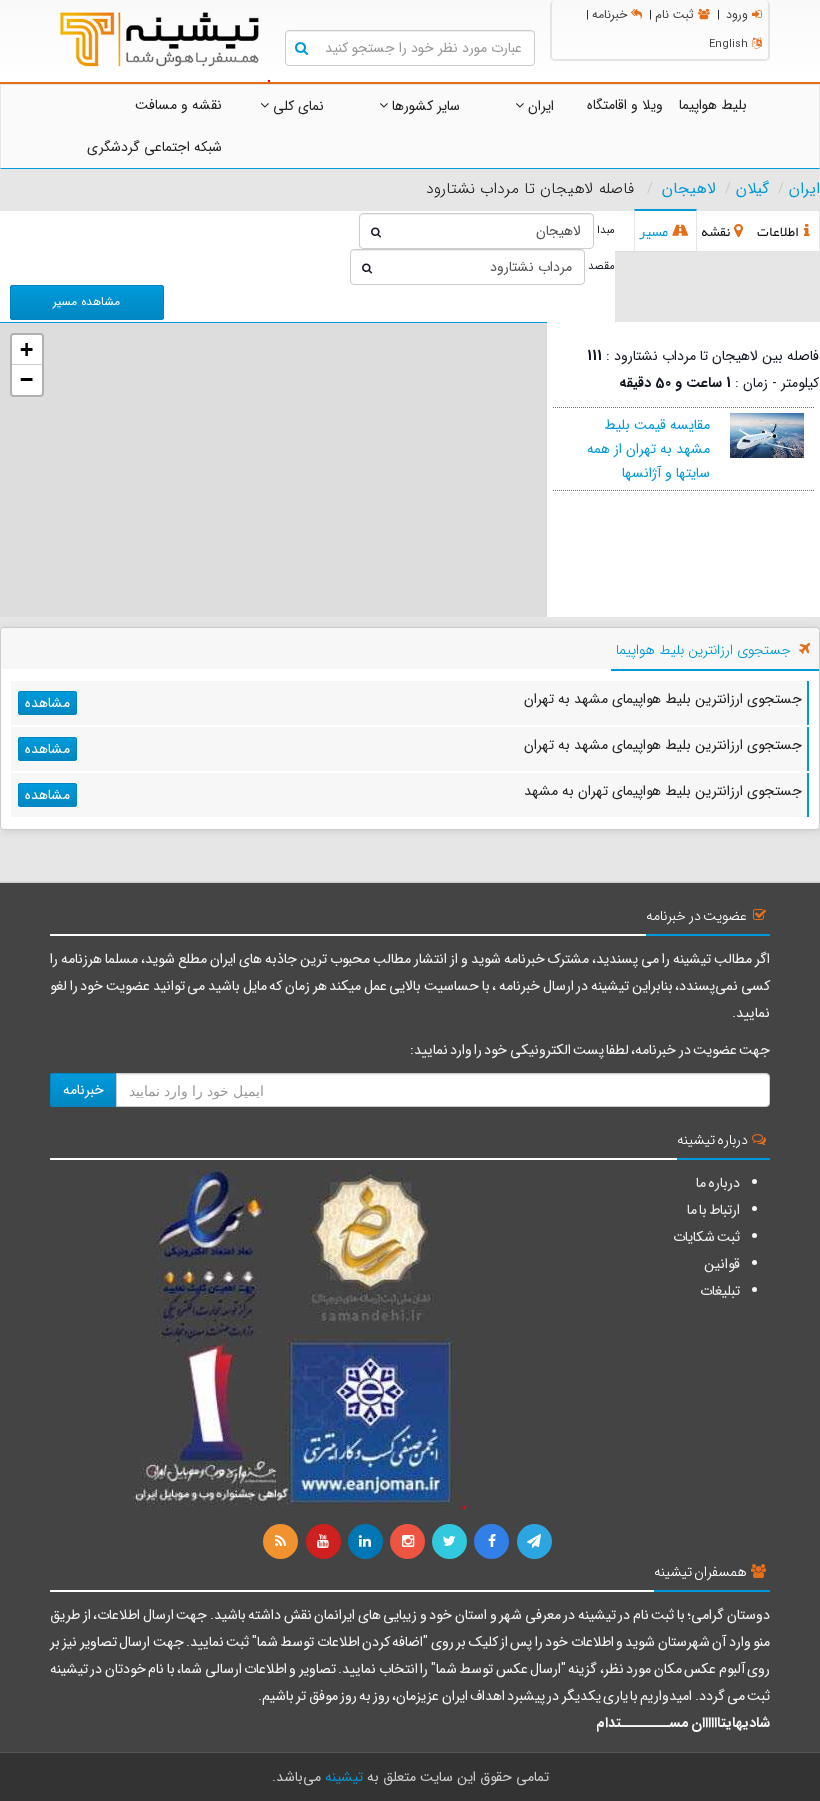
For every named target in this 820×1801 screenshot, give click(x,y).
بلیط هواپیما (713, 105)
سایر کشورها (424, 106)
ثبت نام (674, 14)
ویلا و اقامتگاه (625, 105)
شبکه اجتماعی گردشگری (154, 147)
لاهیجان (689, 189)
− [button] (26, 379)
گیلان (752, 189)
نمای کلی (296, 106)
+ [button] (26, 349)
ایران (539, 106)
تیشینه (344, 1777)
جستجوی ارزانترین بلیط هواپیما (703, 650)
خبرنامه (609, 14)
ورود (737, 14)
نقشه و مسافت (178, 105)
